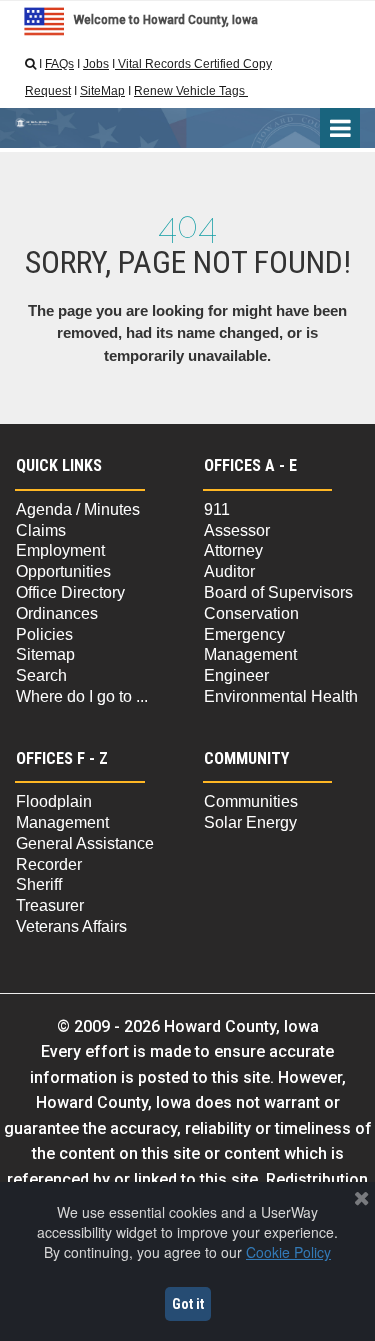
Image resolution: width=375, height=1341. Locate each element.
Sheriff (39, 884)
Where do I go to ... (82, 696)
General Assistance (85, 843)
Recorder (49, 864)
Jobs (96, 64)
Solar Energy (250, 822)
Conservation (251, 613)
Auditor (229, 571)
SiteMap (102, 91)
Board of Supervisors (278, 592)
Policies (44, 634)
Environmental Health (281, 696)
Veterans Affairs (71, 926)
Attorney (233, 550)
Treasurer (50, 905)
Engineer (236, 675)
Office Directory (70, 592)
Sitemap (45, 654)
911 (217, 509)
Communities (251, 801)
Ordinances (57, 613)
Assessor (237, 530)
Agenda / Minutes (78, 509)
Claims (41, 530)
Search (41, 675)
